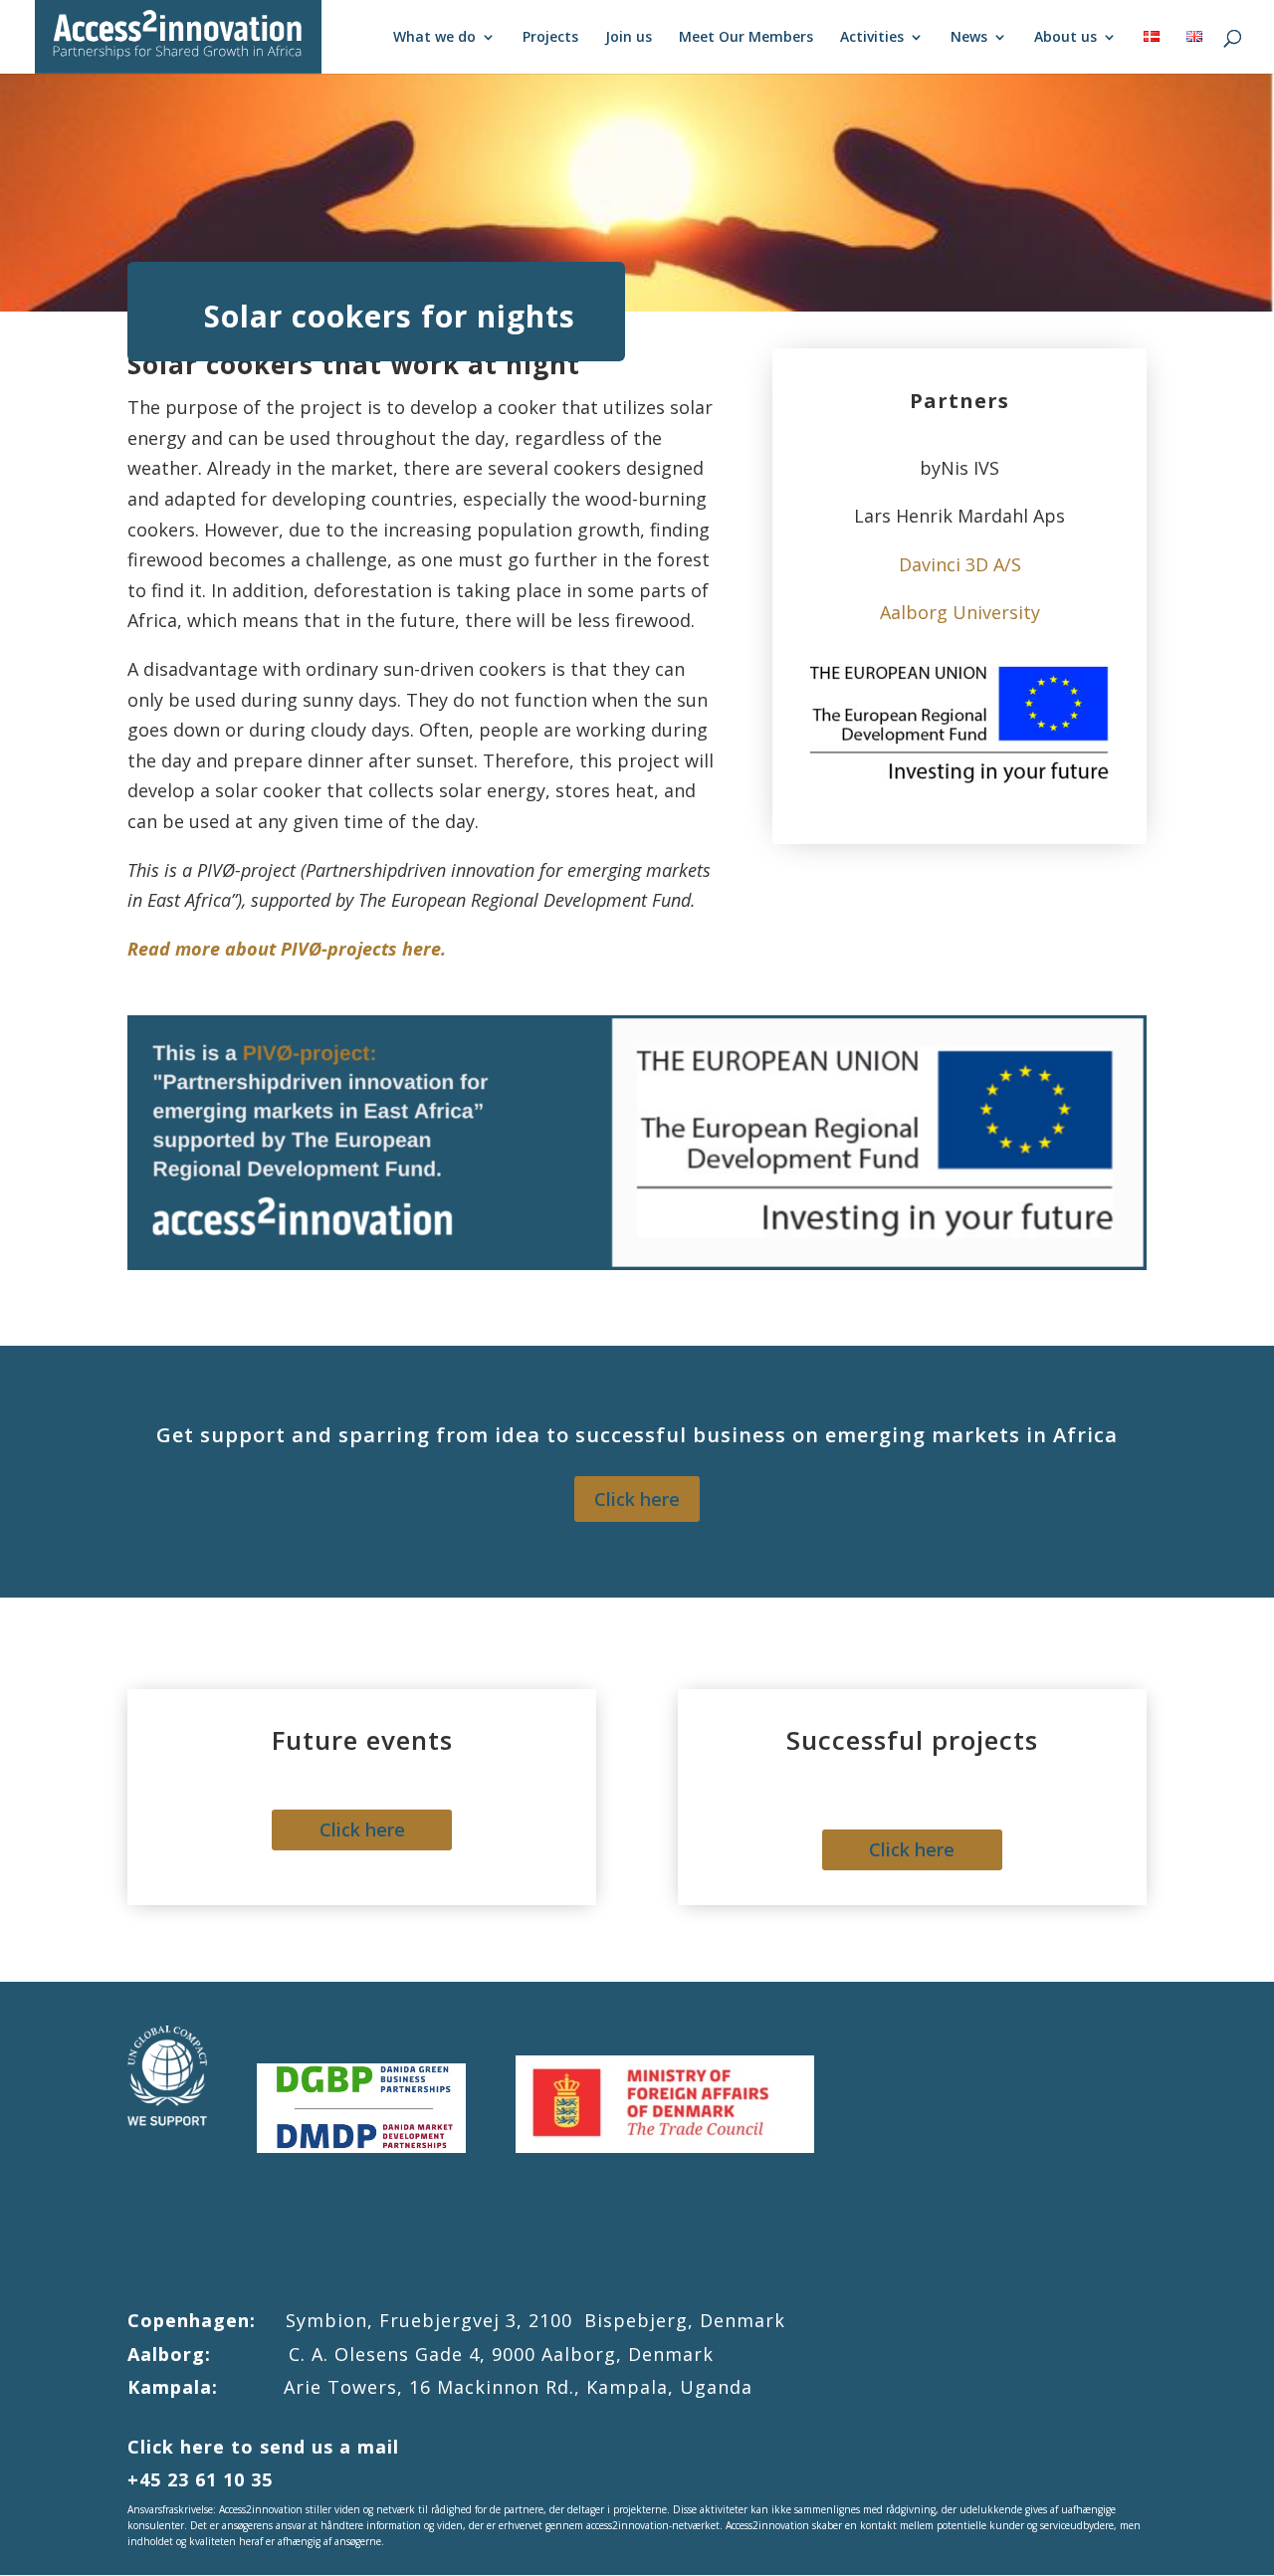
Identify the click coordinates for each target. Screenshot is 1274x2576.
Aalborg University (960, 612)
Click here (637, 1499)
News (969, 38)
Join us (629, 38)
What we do (434, 38)
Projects (550, 38)
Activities (872, 38)
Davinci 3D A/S (960, 564)
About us (1065, 38)
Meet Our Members (746, 38)
